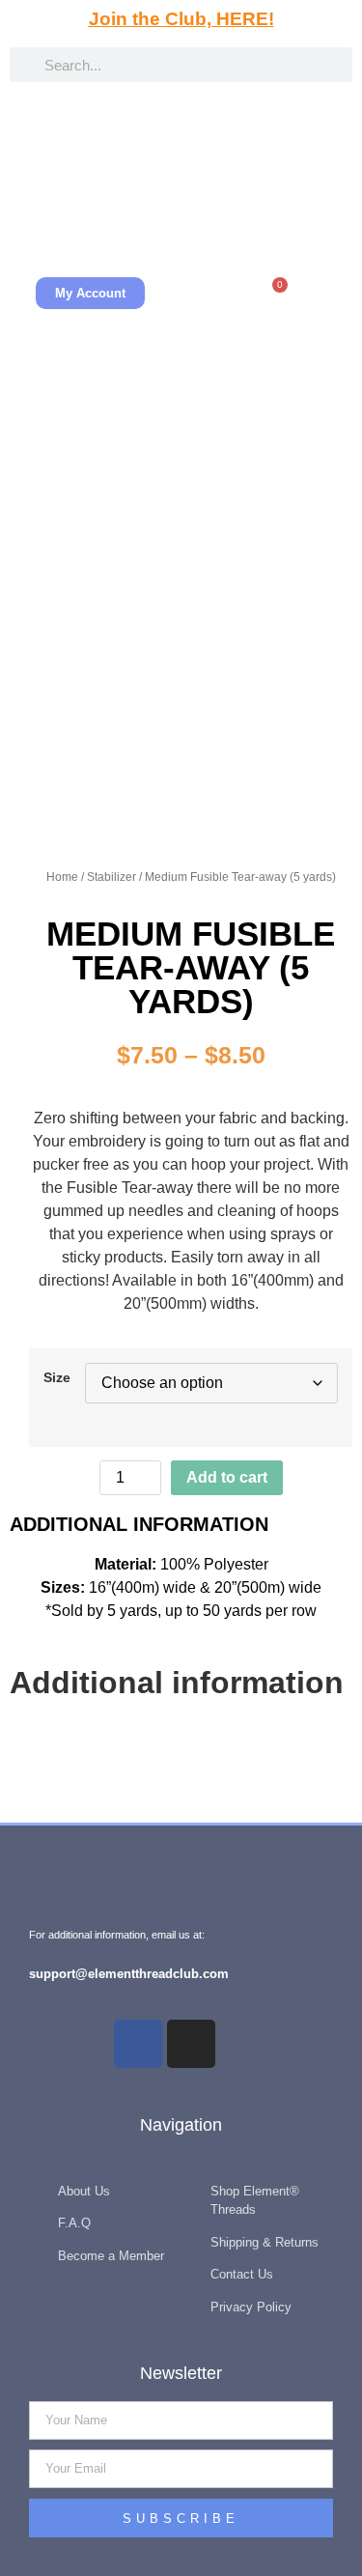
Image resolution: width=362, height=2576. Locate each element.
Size (57, 1377)
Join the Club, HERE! (181, 19)
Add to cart (227, 1477)
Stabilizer (111, 877)
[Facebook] (138, 2044)
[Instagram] (191, 2044)
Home (62, 877)
